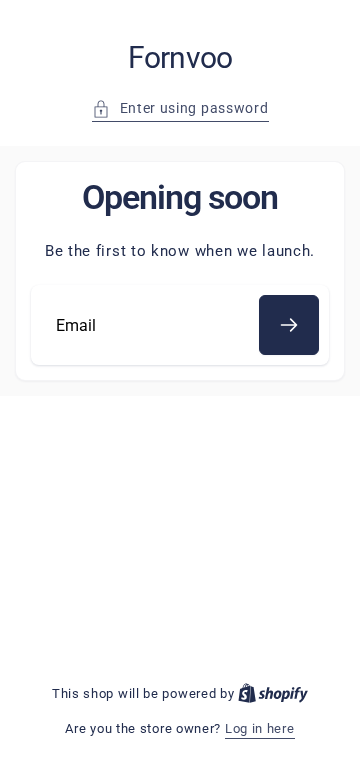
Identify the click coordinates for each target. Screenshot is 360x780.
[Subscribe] (289, 325)
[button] (180, 108)
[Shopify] (273, 693)
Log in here (260, 728)
